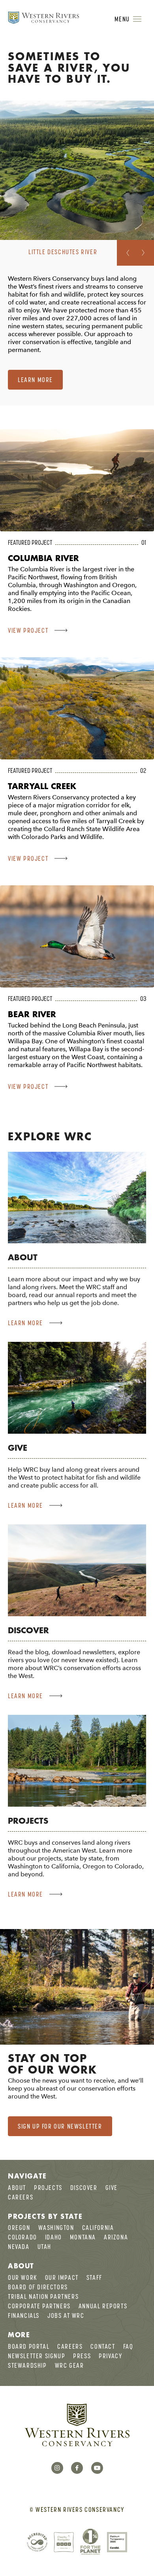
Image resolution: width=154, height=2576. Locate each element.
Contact (103, 2346)
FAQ (128, 2346)
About (23, 1257)
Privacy (110, 2356)
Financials (24, 2315)
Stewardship (27, 2365)
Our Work (23, 2277)
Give (18, 1448)
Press (82, 2356)
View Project (28, 630)
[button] (126, 253)
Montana (83, 2237)
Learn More (35, 380)
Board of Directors (38, 2287)
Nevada (19, 2247)
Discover (28, 1630)
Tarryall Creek (42, 786)
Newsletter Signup (37, 2356)
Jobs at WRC (66, 2315)
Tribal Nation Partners (43, 2296)
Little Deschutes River (63, 252)
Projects (28, 1821)
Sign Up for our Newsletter (60, 2126)
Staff (94, 2277)
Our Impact (62, 2277)
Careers (21, 2197)
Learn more (25, 1323)
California (98, 2228)
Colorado (23, 2237)
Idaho (54, 2237)
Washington (56, 2228)
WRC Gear (69, 2365)
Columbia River (43, 558)
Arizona (116, 2237)
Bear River (32, 1014)
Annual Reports (103, 2306)
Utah (44, 2247)
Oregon (19, 2228)
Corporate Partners (39, 2306)
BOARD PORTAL (29, 2346)
